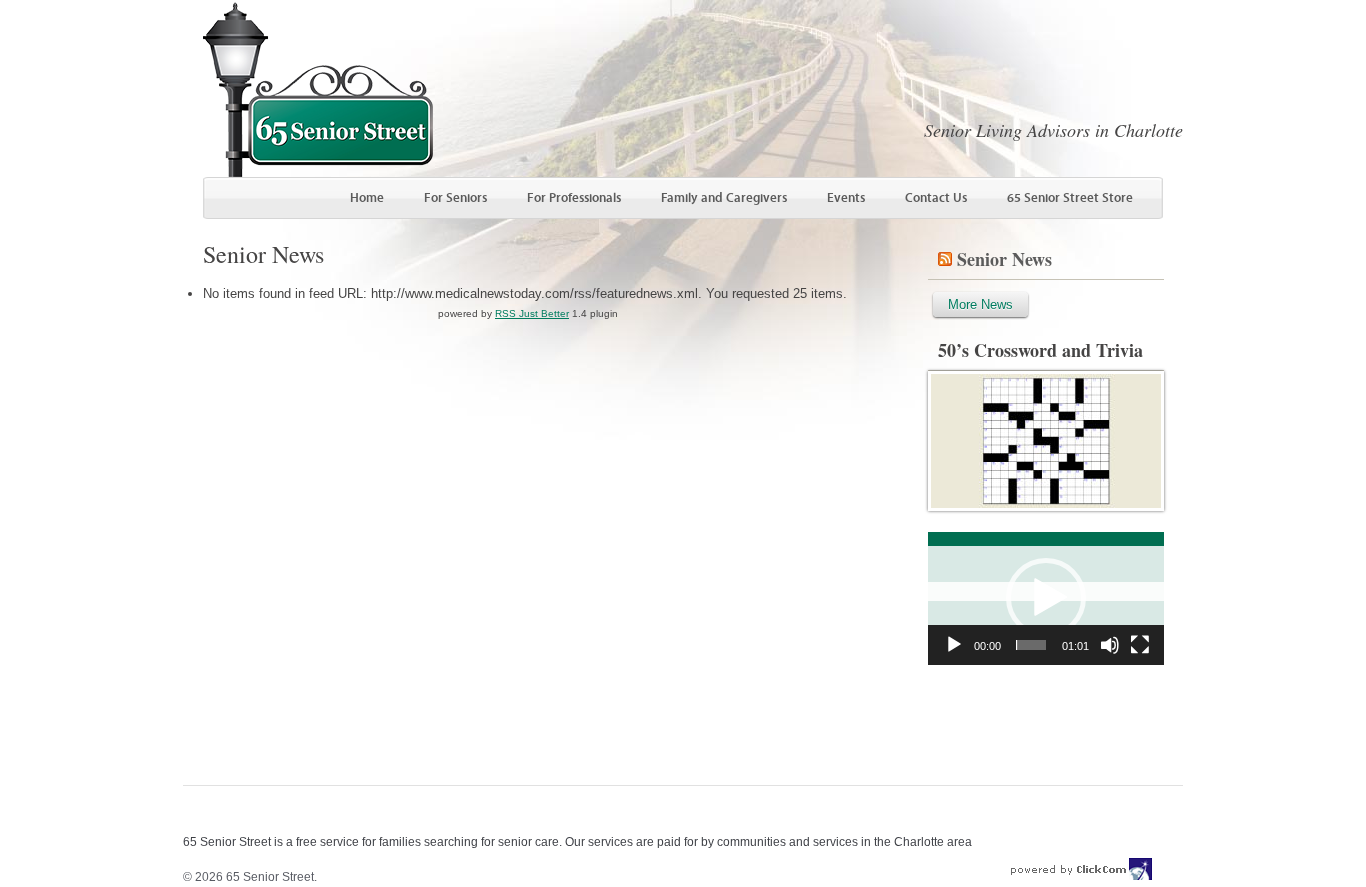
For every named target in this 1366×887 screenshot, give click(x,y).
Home (367, 197)
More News (980, 304)
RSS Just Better (532, 313)
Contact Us (936, 197)
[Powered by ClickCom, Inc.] (1082, 877)
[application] (1046, 598)
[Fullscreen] (1140, 645)
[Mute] (1110, 645)
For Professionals (574, 197)
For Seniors (455, 197)
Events (846, 197)
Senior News (1004, 259)
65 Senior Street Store (1070, 197)
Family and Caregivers (724, 197)
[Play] (954, 645)
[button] (1046, 598)
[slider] (1031, 645)
